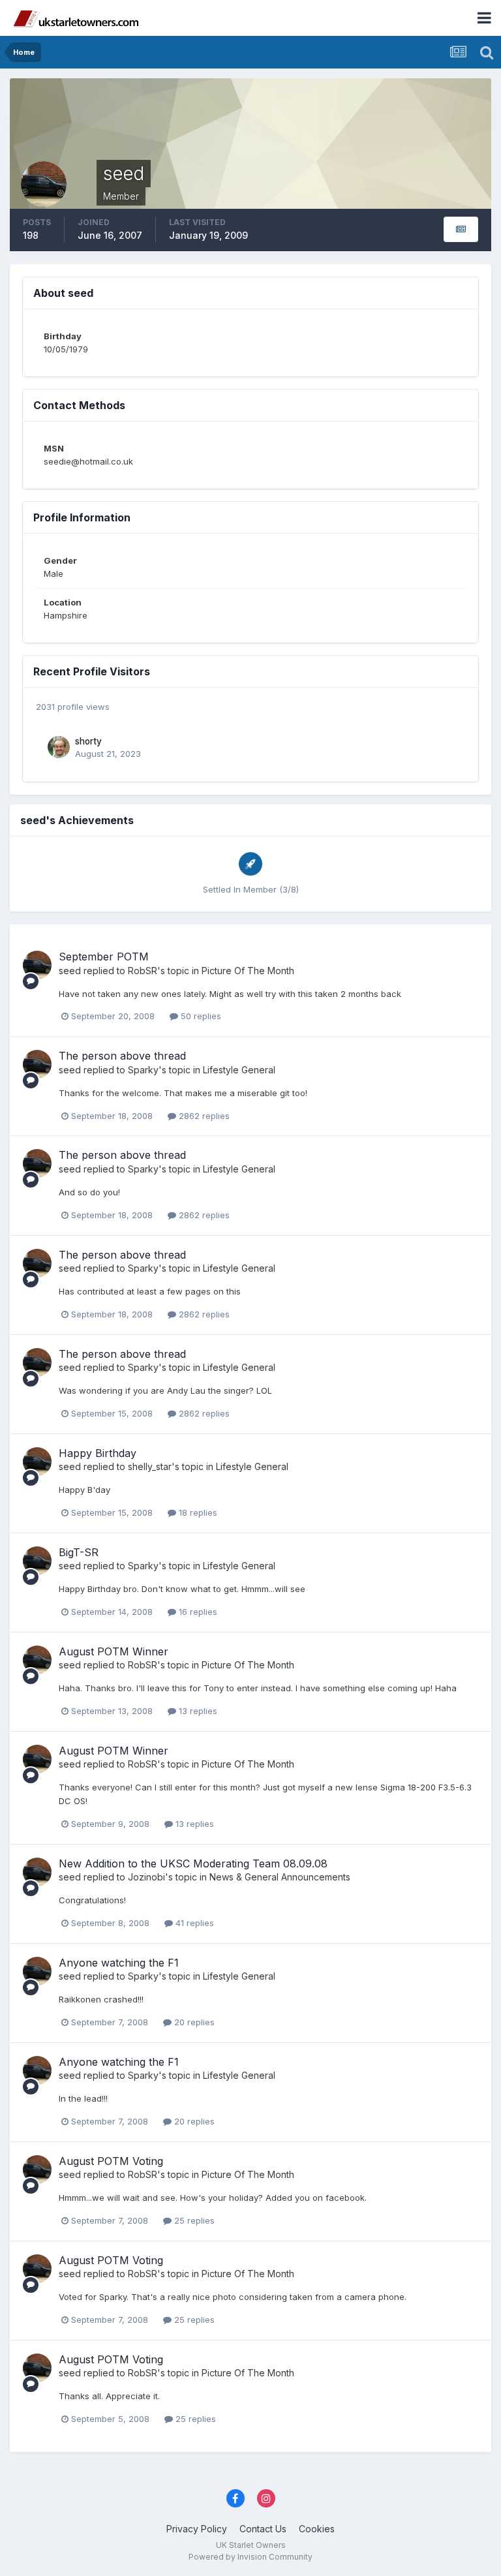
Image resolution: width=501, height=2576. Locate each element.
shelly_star (150, 1466)
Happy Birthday (98, 1453)
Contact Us (263, 2529)
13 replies (197, 1711)
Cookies (317, 2529)
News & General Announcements (280, 1877)
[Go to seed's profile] (37, 965)
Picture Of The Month (248, 971)
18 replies (197, 1512)
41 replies (193, 1923)
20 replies (193, 2022)
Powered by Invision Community (250, 2557)
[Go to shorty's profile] (59, 747)
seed (70, 971)
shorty (88, 741)
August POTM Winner (114, 1651)
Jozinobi (146, 1877)
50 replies (200, 1016)
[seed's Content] (461, 229)
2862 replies (203, 1116)
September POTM (104, 957)
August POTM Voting (111, 2161)
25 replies (193, 2220)
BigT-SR (79, 1552)
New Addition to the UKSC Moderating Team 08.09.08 (193, 1863)
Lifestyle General (239, 1070)
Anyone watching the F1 (119, 1963)
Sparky (143, 1070)
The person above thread (122, 1056)
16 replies (197, 1612)
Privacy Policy (197, 2529)
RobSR (143, 971)
